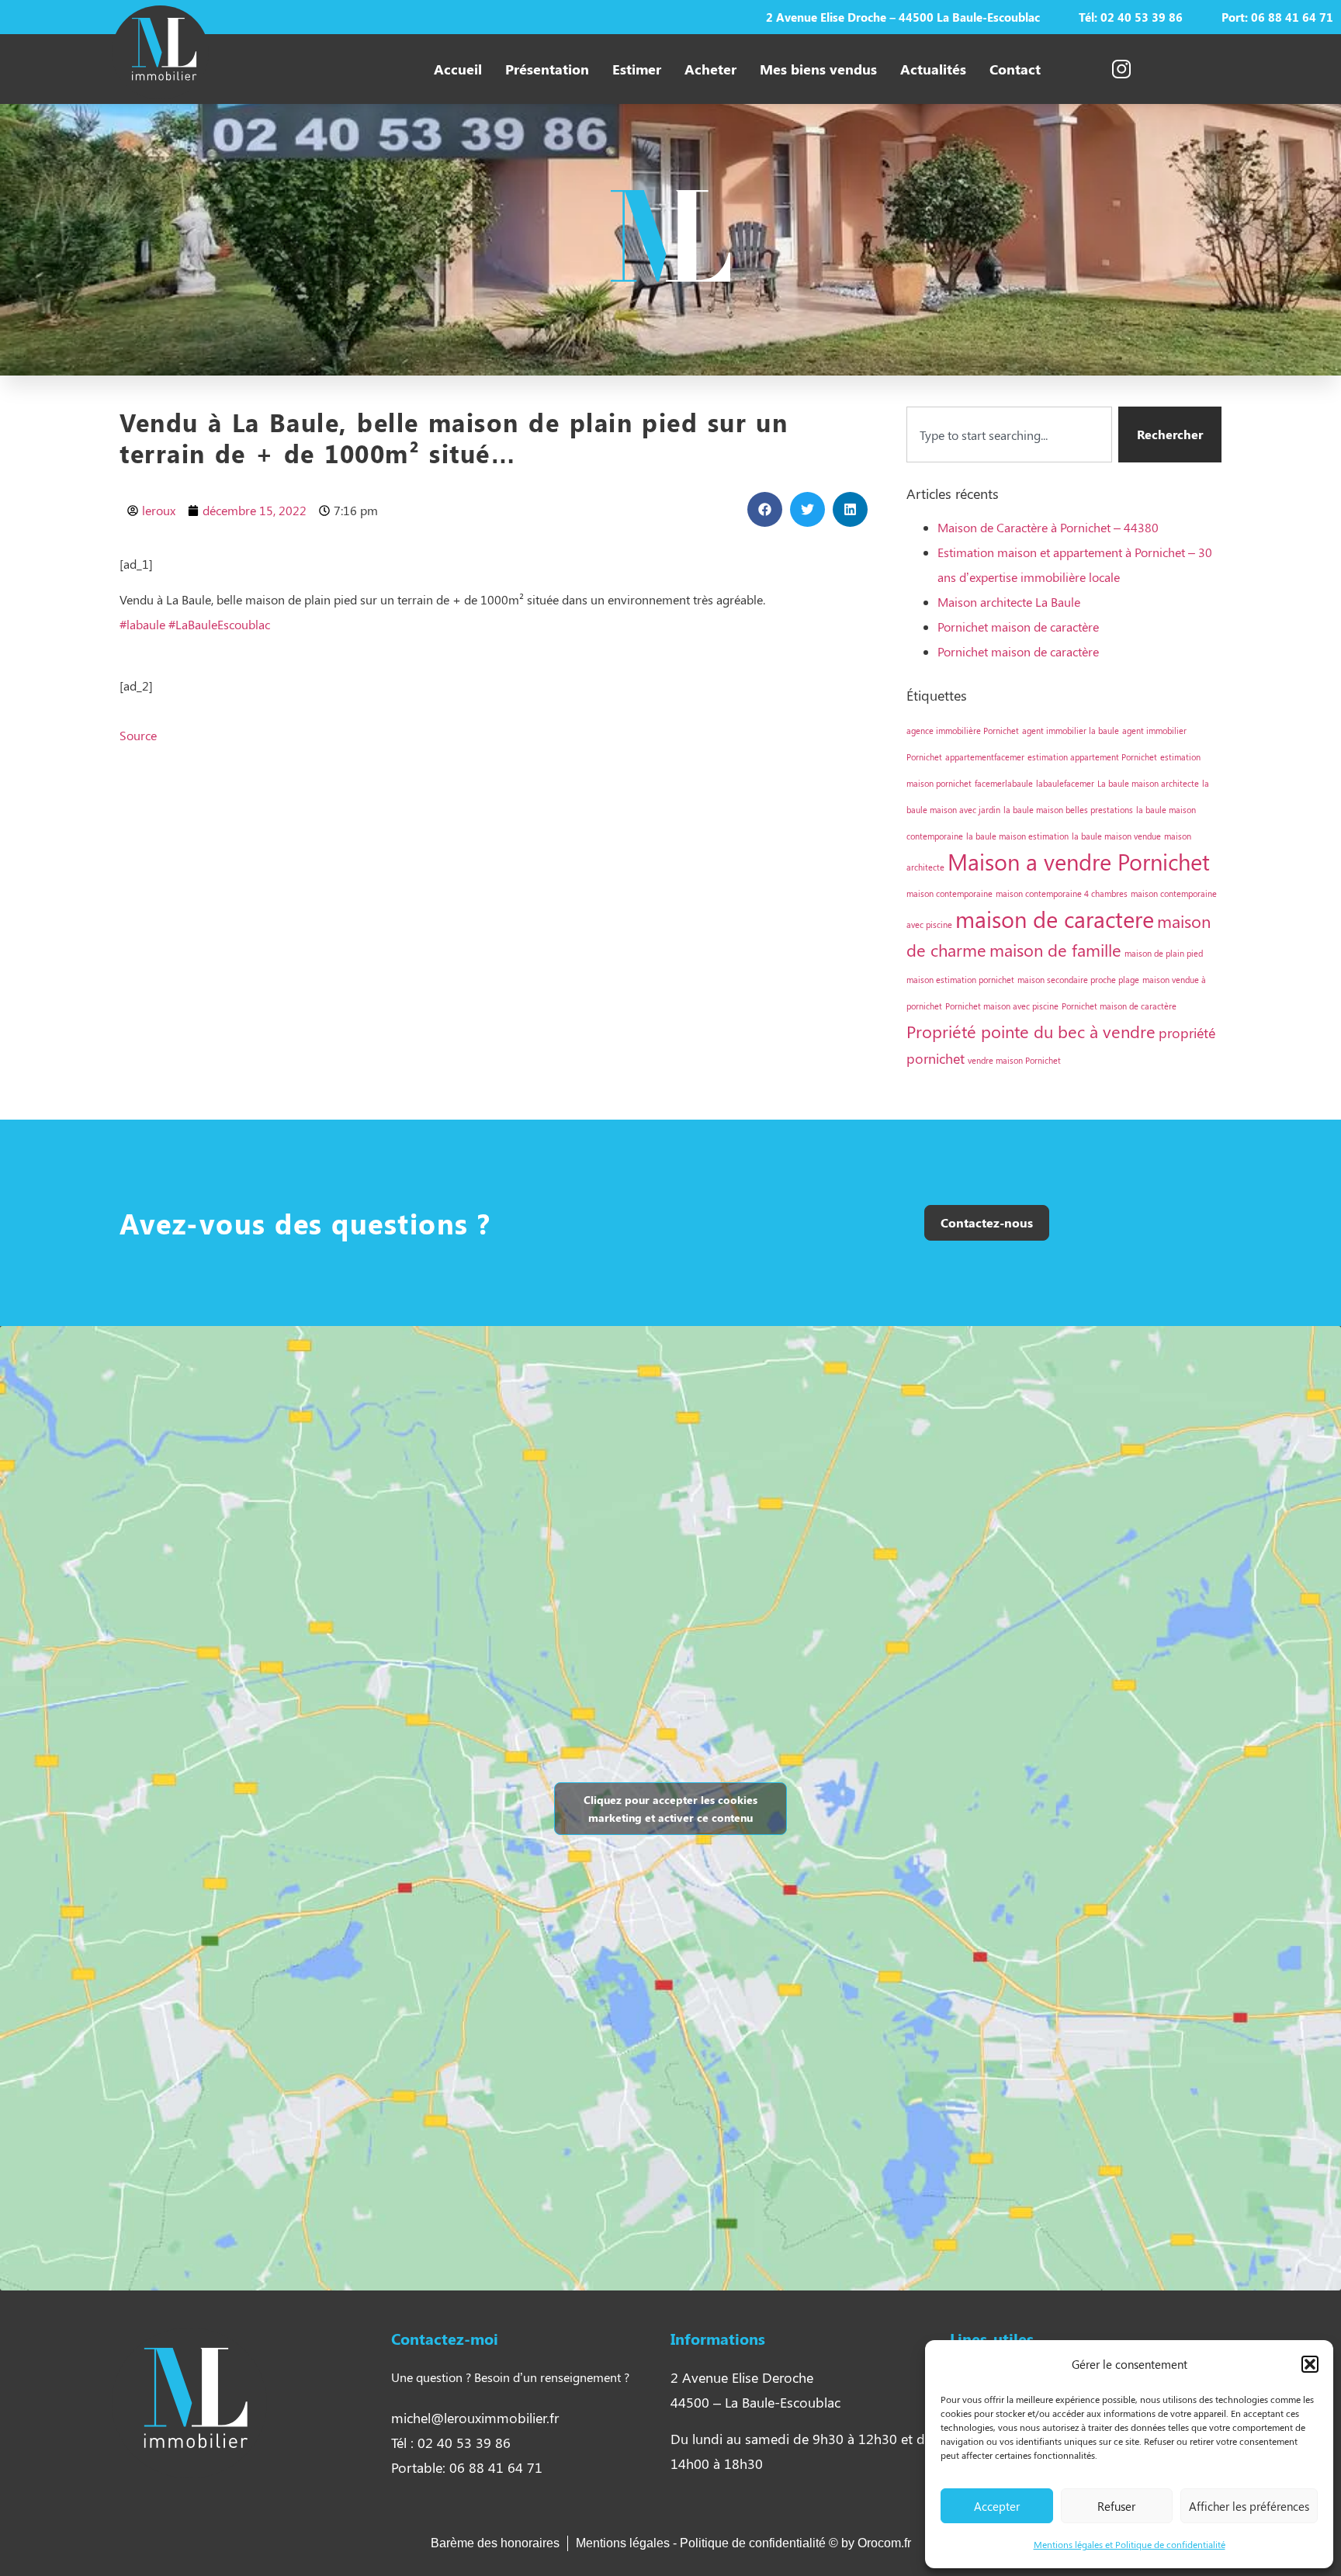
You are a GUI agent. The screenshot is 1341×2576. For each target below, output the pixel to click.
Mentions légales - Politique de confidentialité (702, 2543)
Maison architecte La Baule (1009, 602)
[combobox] (1009, 435)
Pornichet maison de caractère (1018, 627)
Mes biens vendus (818, 69)
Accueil (458, 69)
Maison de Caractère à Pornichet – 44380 (1048, 527)
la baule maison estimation (1017, 836)
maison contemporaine (949, 893)
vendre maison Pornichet (1014, 1060)
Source (138, 735)
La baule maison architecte (1148, 783)
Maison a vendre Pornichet (1079, 861)
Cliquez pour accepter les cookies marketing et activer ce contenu (670, 1809)
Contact (1015, 69)
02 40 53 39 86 (1142, 17)
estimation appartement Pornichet (1092, 757)
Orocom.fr (884, 2543)
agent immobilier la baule (1071, 731)
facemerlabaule (1004, 783)
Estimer (637, 69)
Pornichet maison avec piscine (1002, 1006)
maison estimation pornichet (960, 980)
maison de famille (1055, 950)
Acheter (710, 69)
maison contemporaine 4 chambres (1062, 893)
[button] (1310, 2364)
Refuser (1116, 2506)
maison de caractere (1055, 918)
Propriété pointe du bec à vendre (1031, 1031)
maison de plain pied (1164, 953)
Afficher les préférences (1249, 2506)
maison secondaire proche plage (1078, 980)
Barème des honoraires (495, 2543)
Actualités (933, 69)
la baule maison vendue (1116, 836)
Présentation (547, 69)
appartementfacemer (985, 757)
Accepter (997, 2506)
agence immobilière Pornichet (963, 731)
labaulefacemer (1065, 783)
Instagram (1097, 69)
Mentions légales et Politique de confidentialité (1130, 2544)
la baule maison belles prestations (1068, 810)
